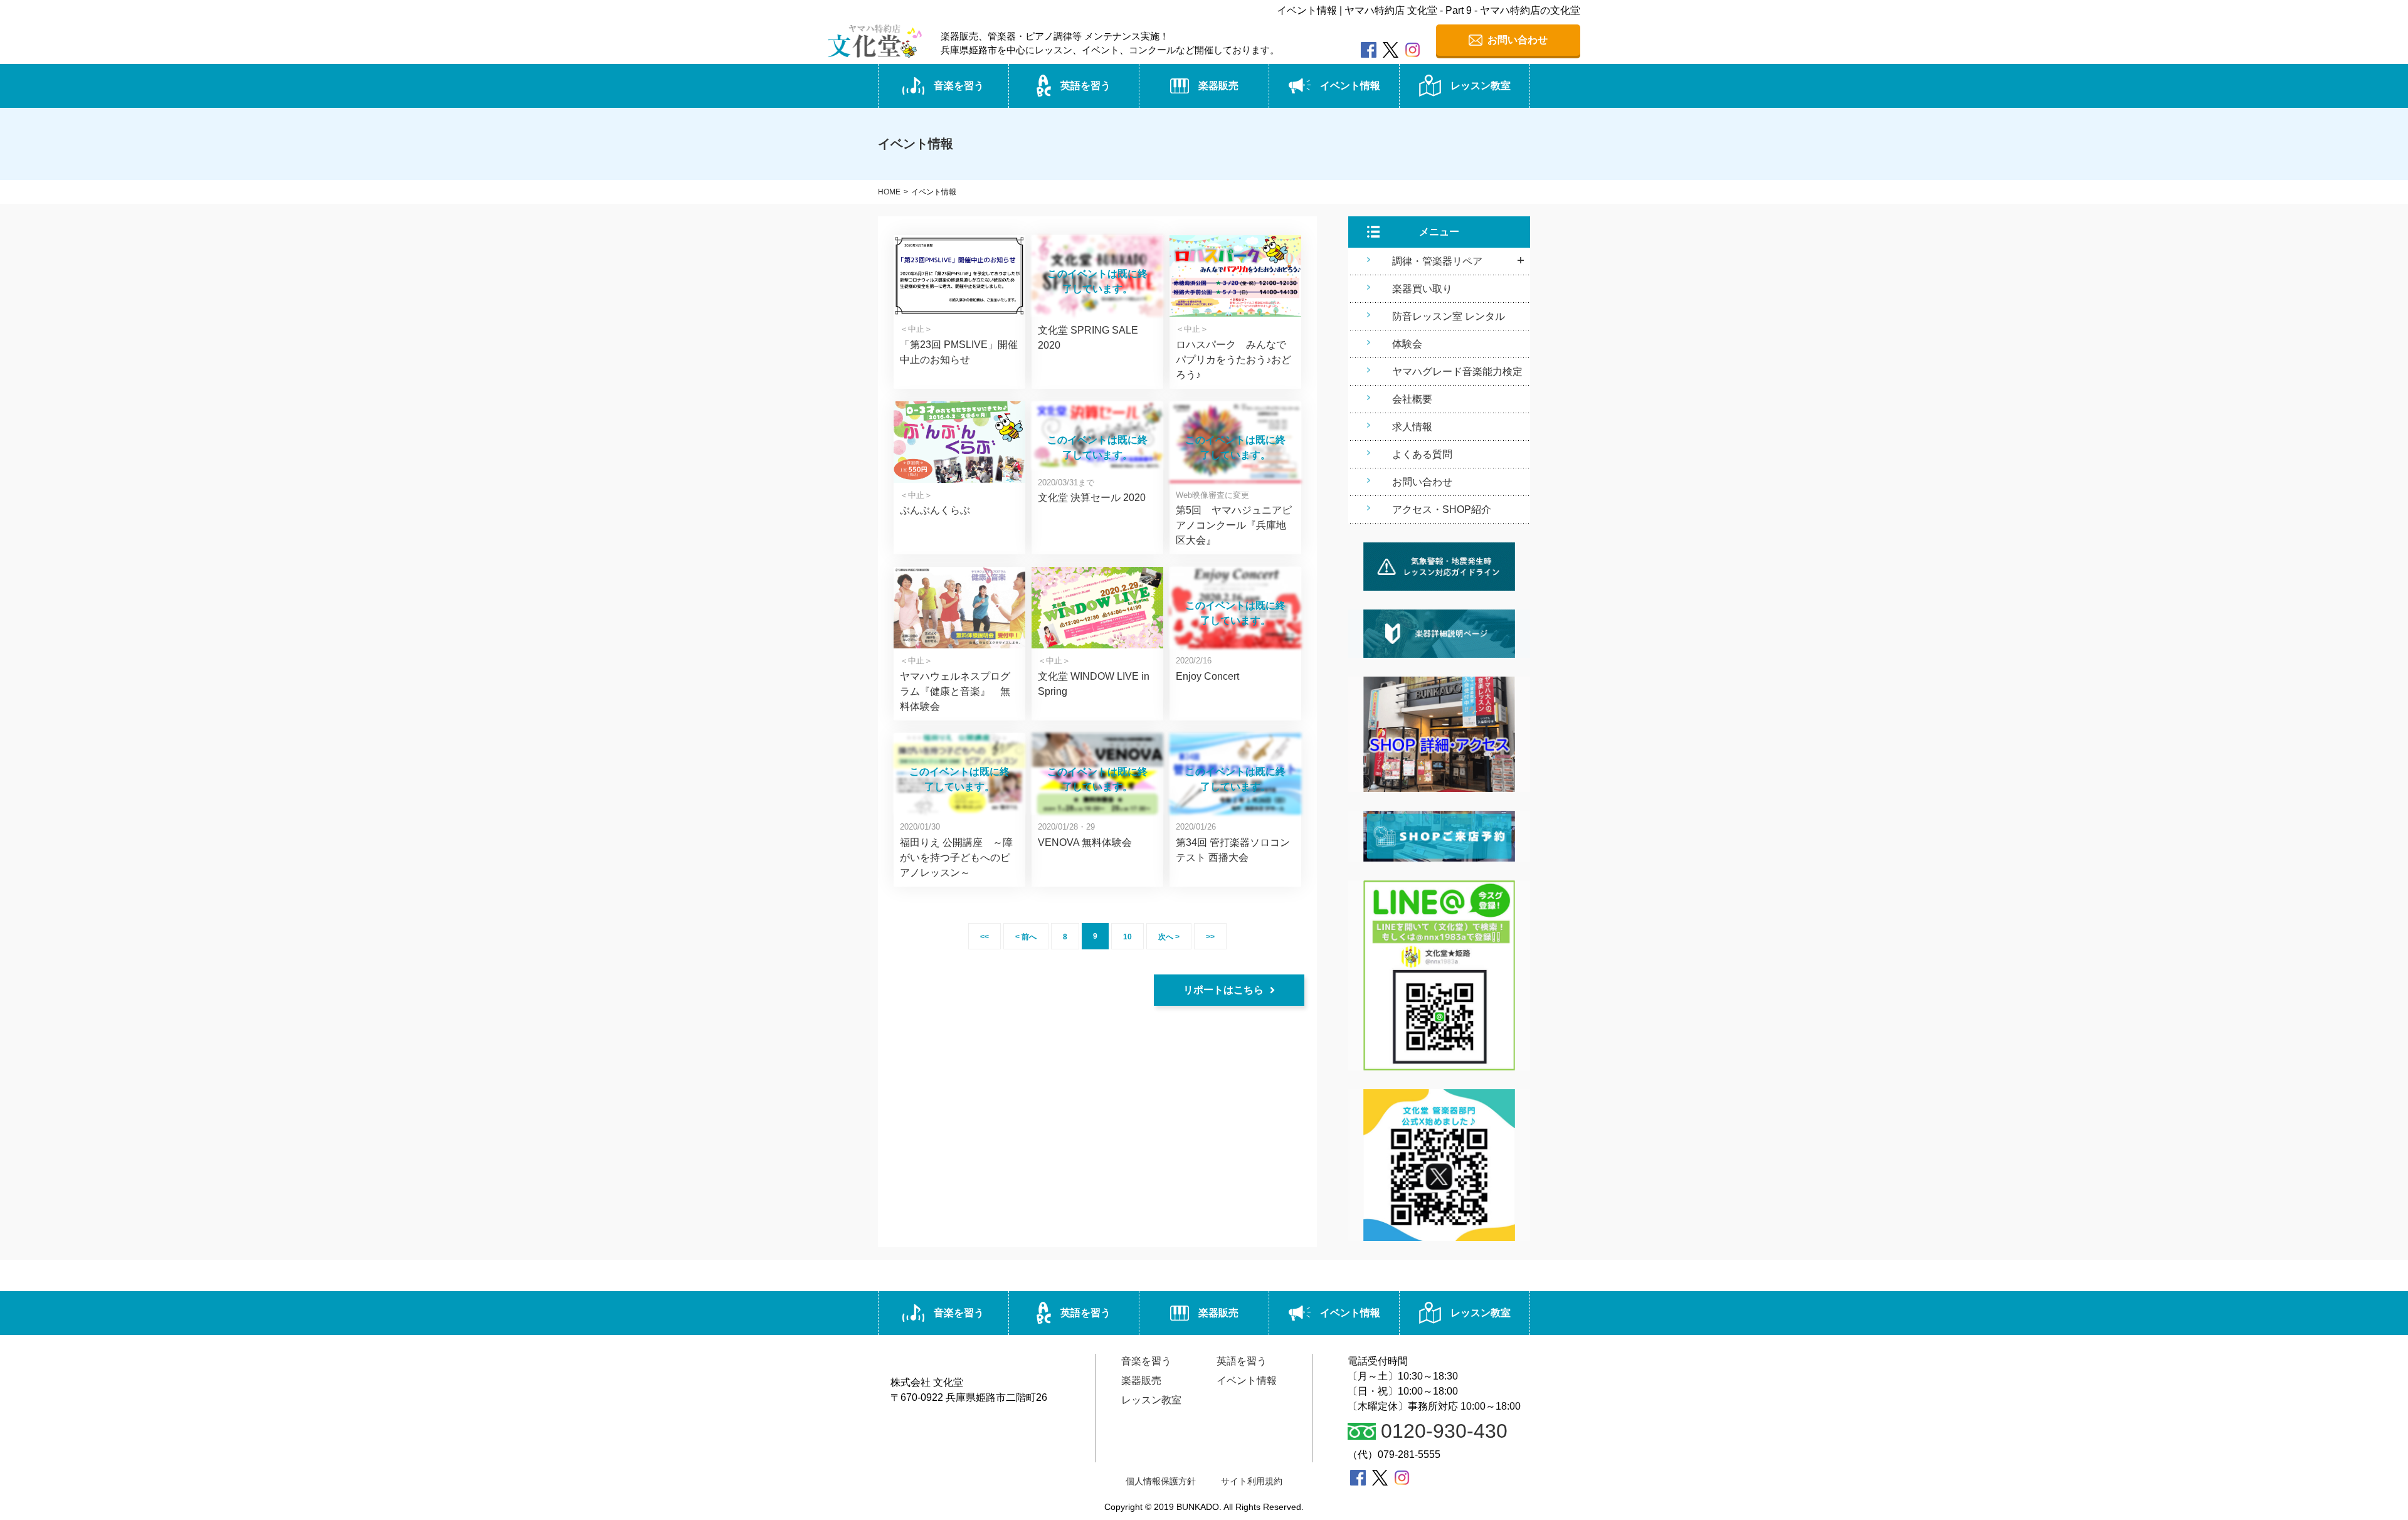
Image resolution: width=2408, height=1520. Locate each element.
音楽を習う (959, 86)
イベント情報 (1350, 86)
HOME (889, 192)
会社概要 (1412, 399)
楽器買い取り (1422, 289)
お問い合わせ (1422, 482)
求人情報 (1412, 427)
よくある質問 (1422, 454)
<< (985, 937)
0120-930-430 (1444, 1431)
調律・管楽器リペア (1437, 261)
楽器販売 (1218, 86)
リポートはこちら (1223, 990)
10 (1127, 937)
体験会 (1407, 344)
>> (1210, 937)
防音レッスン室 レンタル (1449, 316)
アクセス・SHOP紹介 (1442, 509)
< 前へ (1026, 937)
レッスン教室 (1481, 86)
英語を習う (1085, 86)
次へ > (1169, 937)
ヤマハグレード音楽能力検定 (1457, 372)
